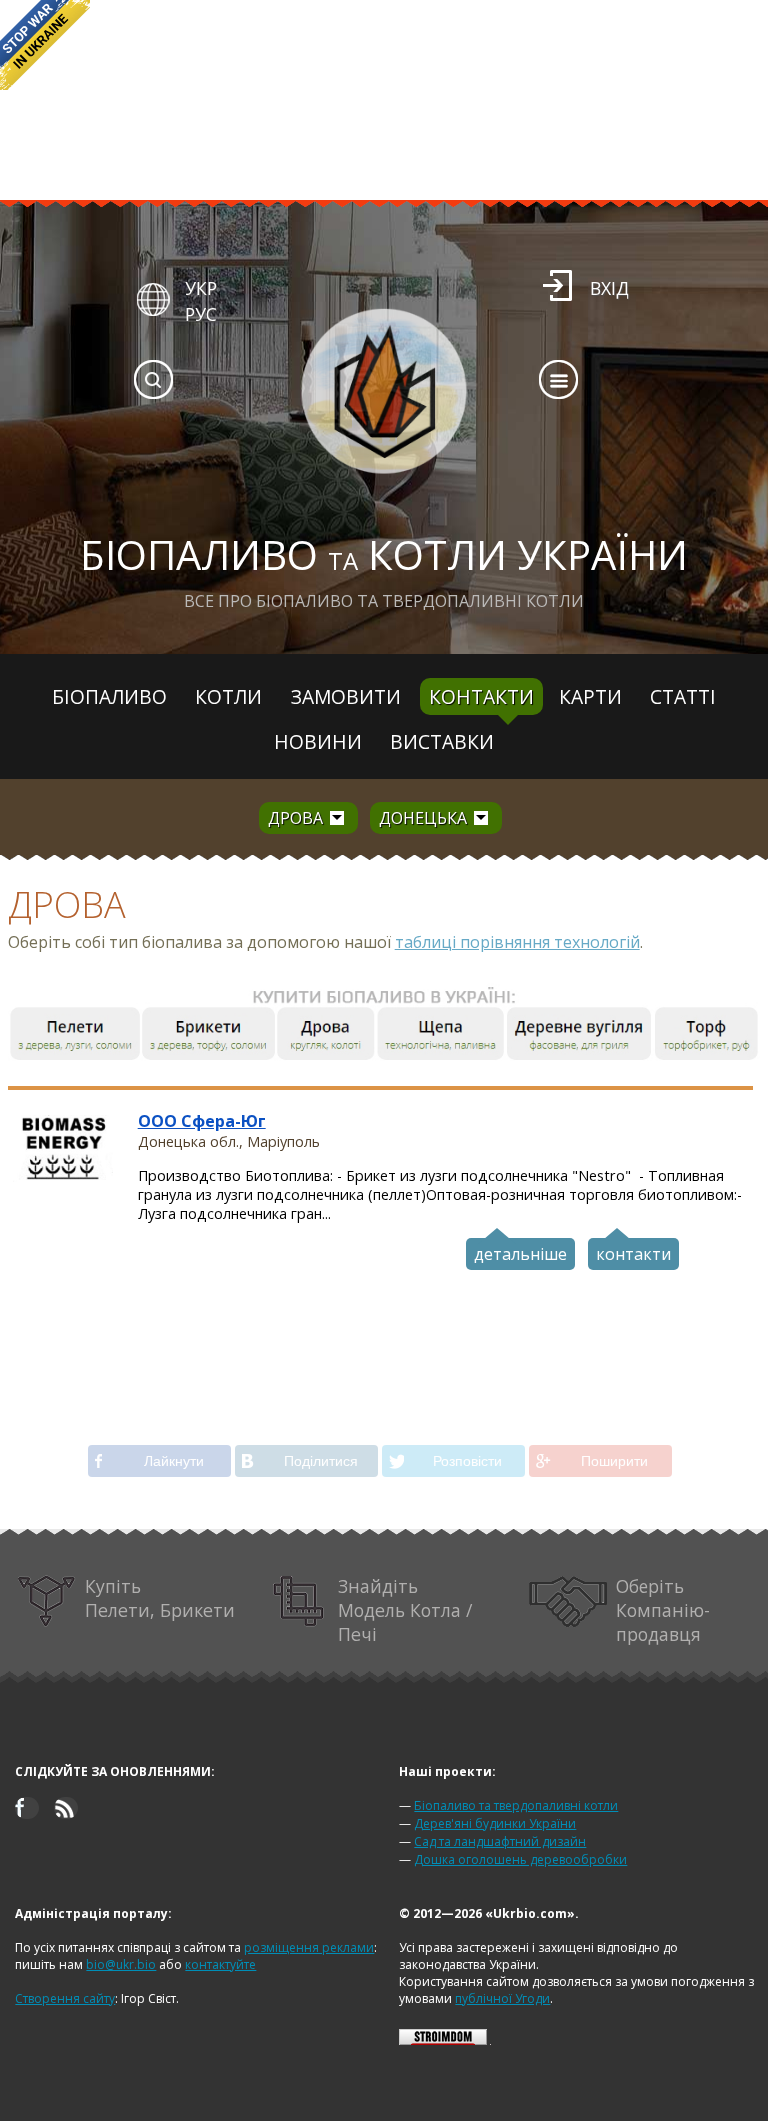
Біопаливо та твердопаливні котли (516, 1805)
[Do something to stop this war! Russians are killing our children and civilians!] (45, 45)
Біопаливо (109, 696)
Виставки (442, 741)
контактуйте (220, 1964)
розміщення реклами (309, 1947)
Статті (683, 696)
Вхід (609, 288)
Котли (228, 696)
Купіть (160, 1598)
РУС (201, 314)
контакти (633, 1254)
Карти (590, 696)
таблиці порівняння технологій (517, 942)
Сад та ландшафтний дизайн (500, 1841)
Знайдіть (405, 1610)
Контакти (481, 696)
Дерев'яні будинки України (495, 1823)
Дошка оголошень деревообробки (520, 1859)
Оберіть (663, 1610)
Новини (318, 741)
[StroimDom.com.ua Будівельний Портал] (443, 2040)
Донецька (423, 818)
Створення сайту (65, 1998)
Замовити (346, 696)
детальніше (520, 1254)
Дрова (295, 818)
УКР (201, 288)
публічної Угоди (502, 1998)
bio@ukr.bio (121, 1964)
